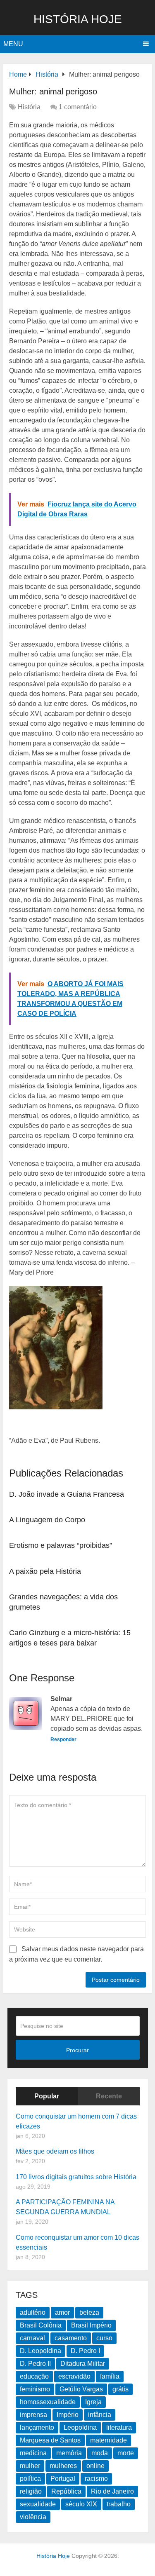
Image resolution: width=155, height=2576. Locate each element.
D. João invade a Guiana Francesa (67, 1494)
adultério (33, 2312)
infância (100, 2415)
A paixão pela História (45, 1571)
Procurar (77, 2050)
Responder (63, 1739)
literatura (119, 2427)
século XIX (81, 2504)
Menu (13, 44)
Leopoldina (80, 2427)
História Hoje (78, 19)
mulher (30, 2466)
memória (69, 2453)
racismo (96, 2479)
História (29, 107)
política (30, 2479)
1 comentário (78, 107)
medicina (33, 2453)
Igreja (93, 2402)
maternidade (108, 2440)
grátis (120, 2389)
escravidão (74, 2376)
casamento (71, 2338)
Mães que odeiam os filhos (55, 2151)
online (95, 2466)
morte (126, 2453)
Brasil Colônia (41, 2325)
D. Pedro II (35, 2364)
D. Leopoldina (41, 2351)
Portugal (63, 2479)
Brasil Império (91, 2325)
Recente (109, 2096)
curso (104, 2338)
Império (68, 2415)
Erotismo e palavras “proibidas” (61, 1545)
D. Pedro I (85, 2351)
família (110, 2376)
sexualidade (38, 2504)
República (66, 2491)
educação (34, 2376)
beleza (89, 2312)
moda (100, 2453)
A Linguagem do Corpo (47, 1520)
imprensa (33, 2415)
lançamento (37, 2427)
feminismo (35, 2389)
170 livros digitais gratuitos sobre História (76, 2177)
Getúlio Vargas (81, 2389)
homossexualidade (48, 2402)
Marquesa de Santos (50, 2440)
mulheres (63, 2466)
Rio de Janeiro (112, 2491)
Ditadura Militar (83, 2364)
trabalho (119, 2504)
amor (62, 2312)
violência (33, 2517)
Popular (47, 2096)
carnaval (32, 2338)
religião (31, 2491)
